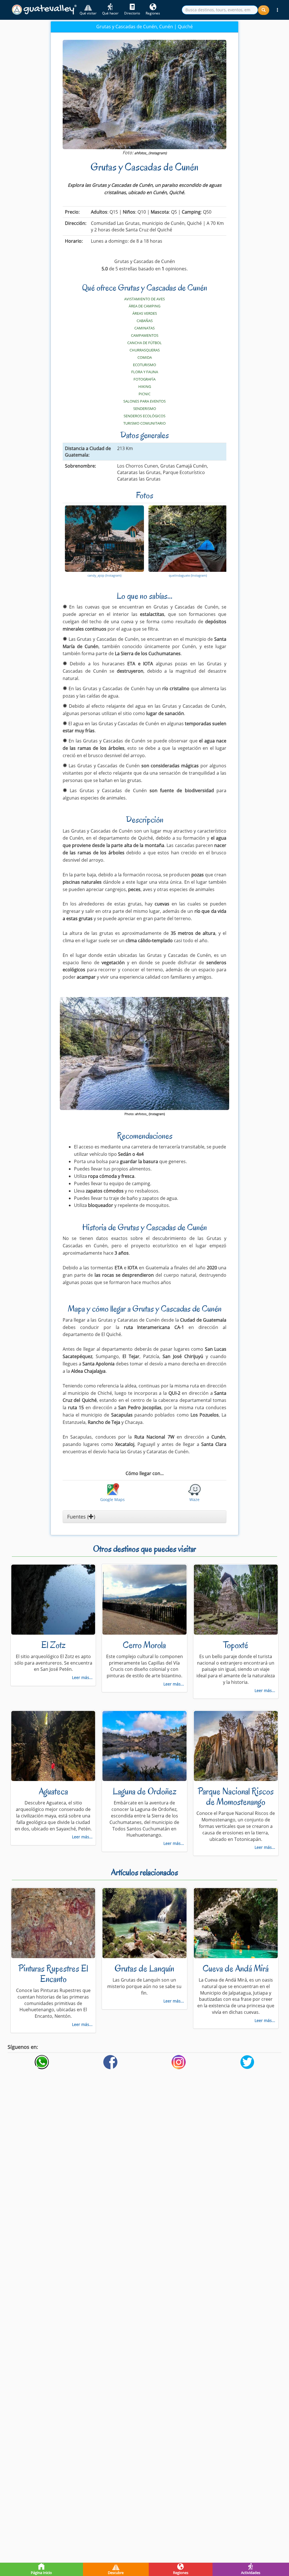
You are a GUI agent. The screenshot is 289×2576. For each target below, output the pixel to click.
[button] (277, 10)
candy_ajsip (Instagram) (104, 575)
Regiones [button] (153, 13)
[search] (220, 10)
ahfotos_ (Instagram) (151, 153)
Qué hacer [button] (110, 13)
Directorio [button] (132, 13)
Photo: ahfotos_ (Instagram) (145, 1114)
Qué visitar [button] (88, 13)
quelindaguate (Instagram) (188, 575)
